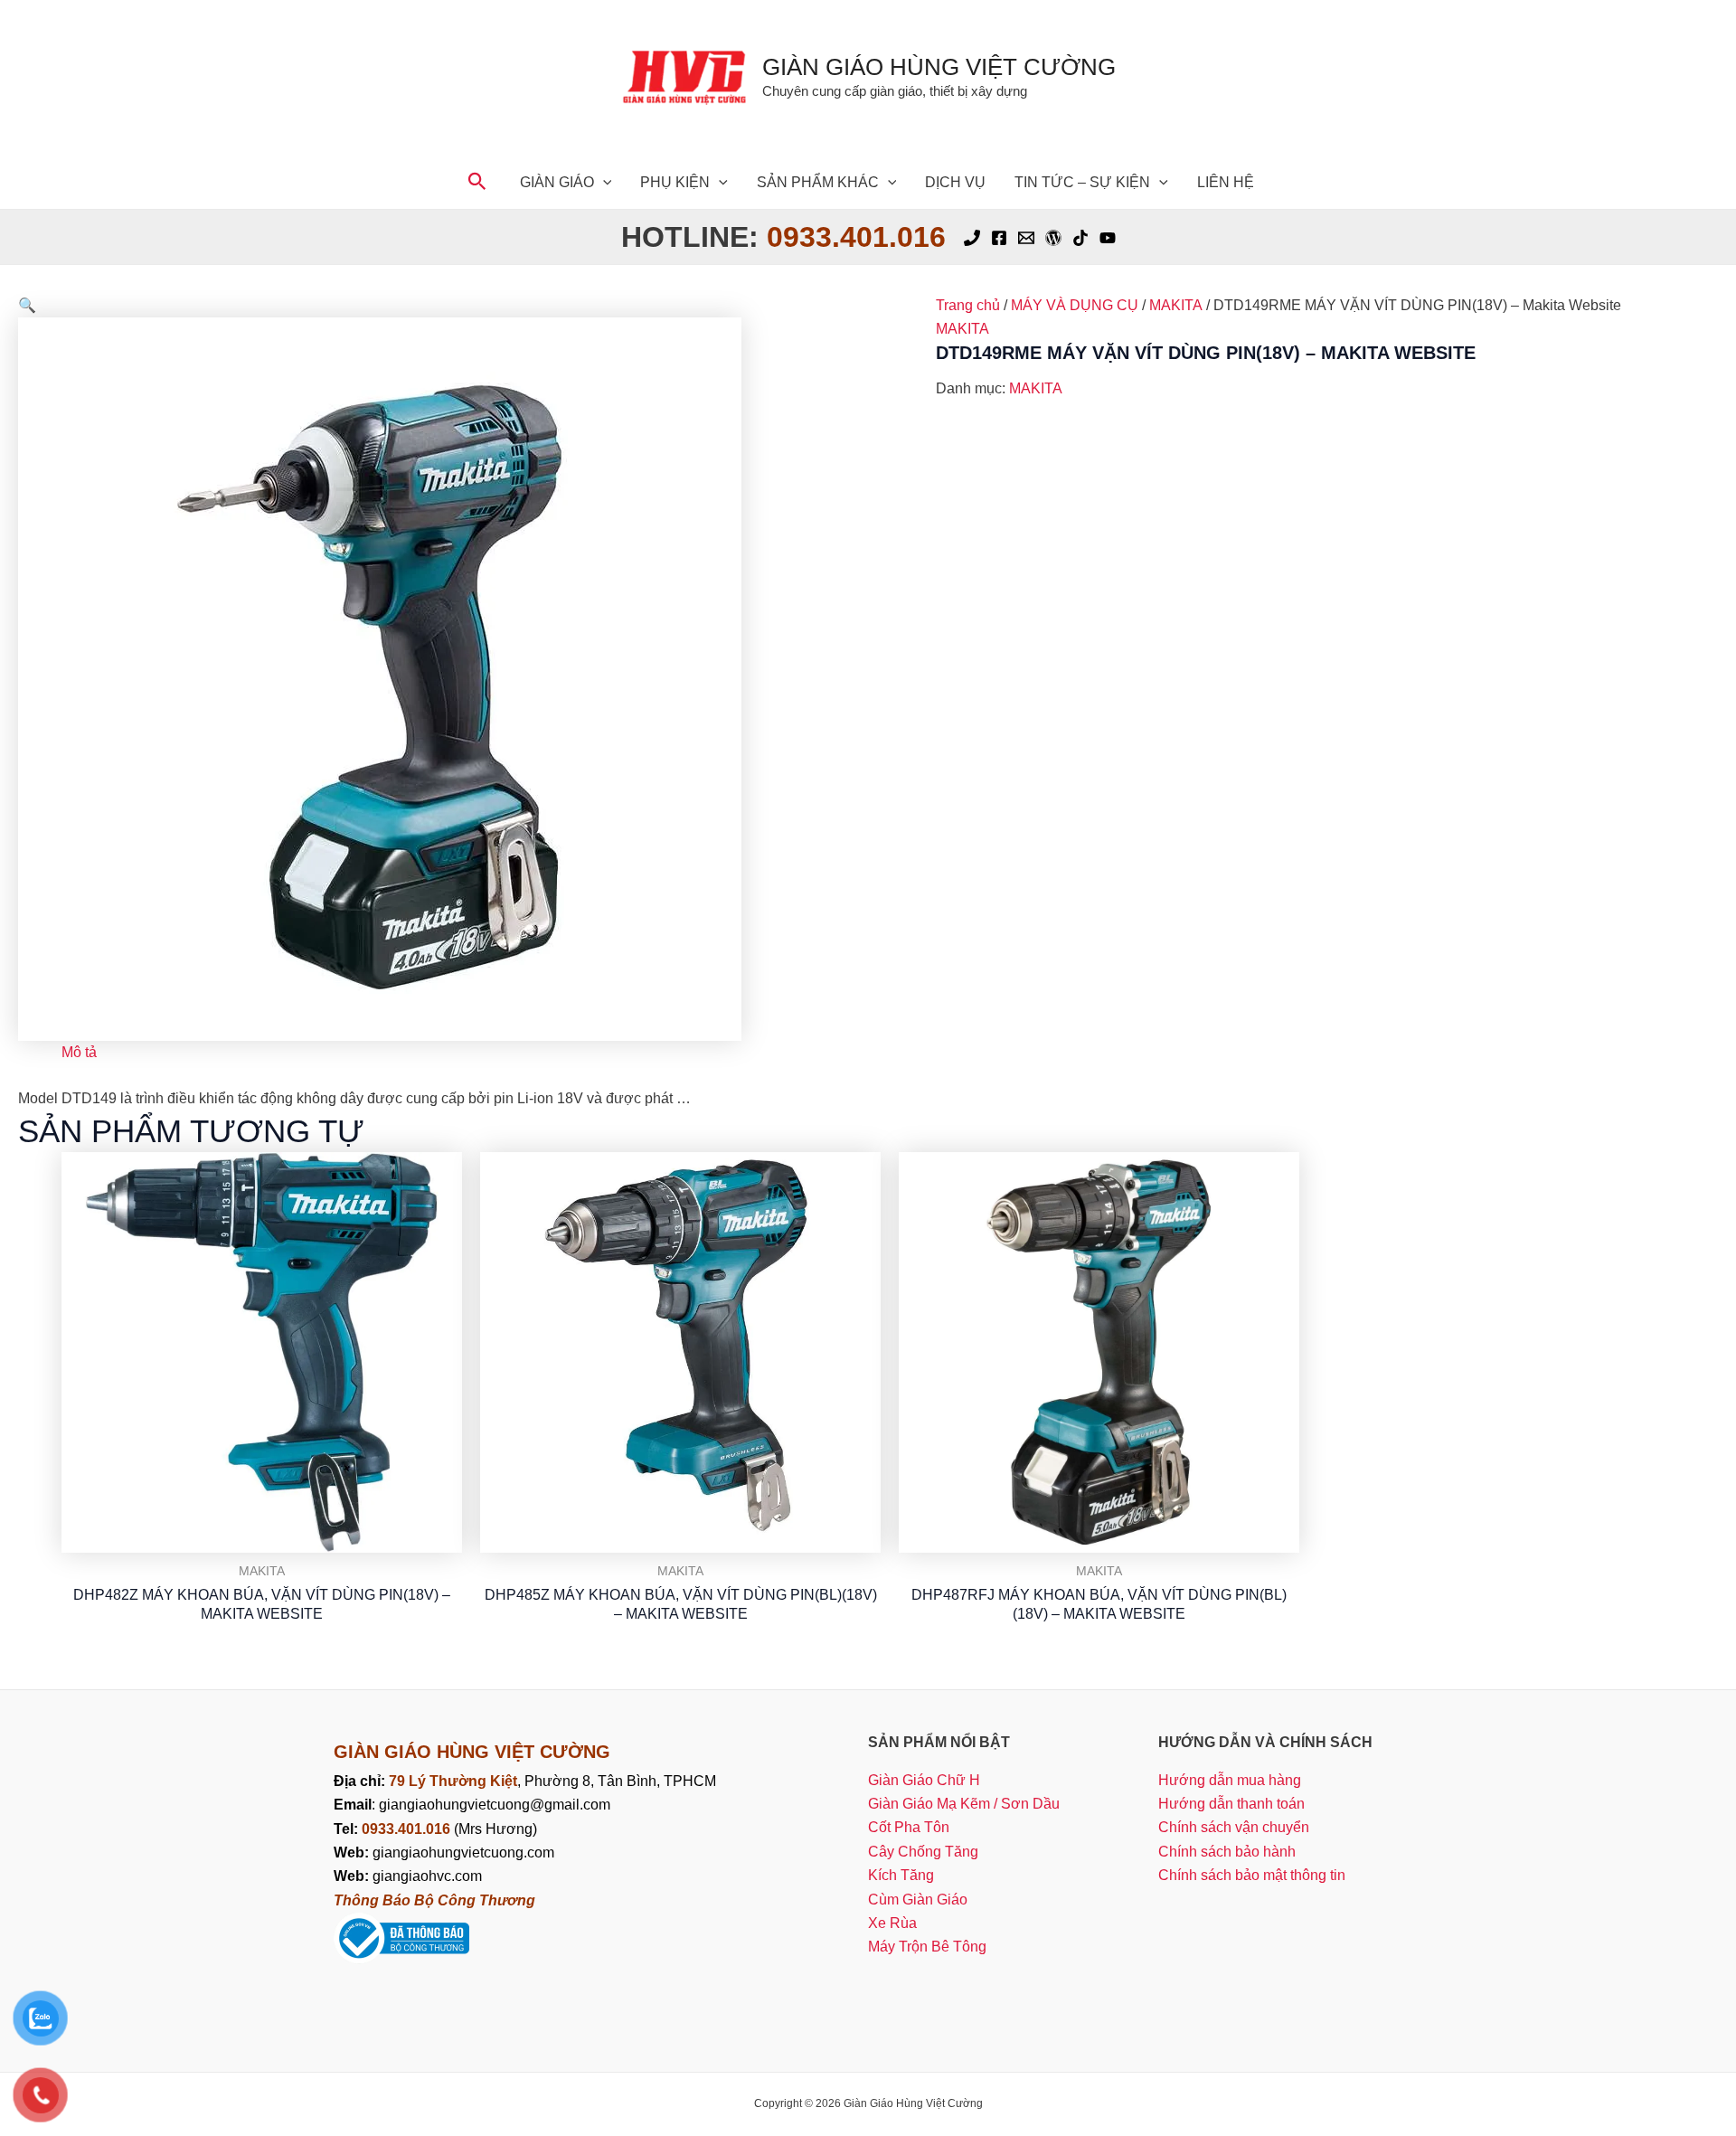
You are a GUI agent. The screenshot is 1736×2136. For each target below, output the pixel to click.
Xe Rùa (892, 1923)
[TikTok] (1080, 238)
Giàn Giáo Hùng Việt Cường (939, 67)
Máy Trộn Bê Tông (927, 1947)
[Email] (1026, 238)
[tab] (79, 1053)
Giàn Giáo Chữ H (924, 1780)
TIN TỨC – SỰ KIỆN (1082, 182)
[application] (603, 182)
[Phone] (972, 238)
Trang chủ (968, 305)
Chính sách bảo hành (1227, 1852)
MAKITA (1176, 305)
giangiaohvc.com (408, 1876)
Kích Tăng (901, 1875)
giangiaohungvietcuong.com (444, 1852)
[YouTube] (1108, 238)
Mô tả (79, 1052)
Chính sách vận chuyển (1234, 1827)
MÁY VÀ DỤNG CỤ (1075, 305)
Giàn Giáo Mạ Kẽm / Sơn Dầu (964, 1804)
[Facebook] (999, 238)
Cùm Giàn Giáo (918, 1900)
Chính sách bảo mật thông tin (1252, 1875)
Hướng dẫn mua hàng (1230, 1780)
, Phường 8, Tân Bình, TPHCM (552, 1781)
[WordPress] (1053, 238)
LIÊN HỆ (1226, 182)
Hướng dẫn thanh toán (1231, 1804)
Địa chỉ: (361, 1781)
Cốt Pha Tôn (909, 1827)
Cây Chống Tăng (923, 1852)
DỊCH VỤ (955, 182)
